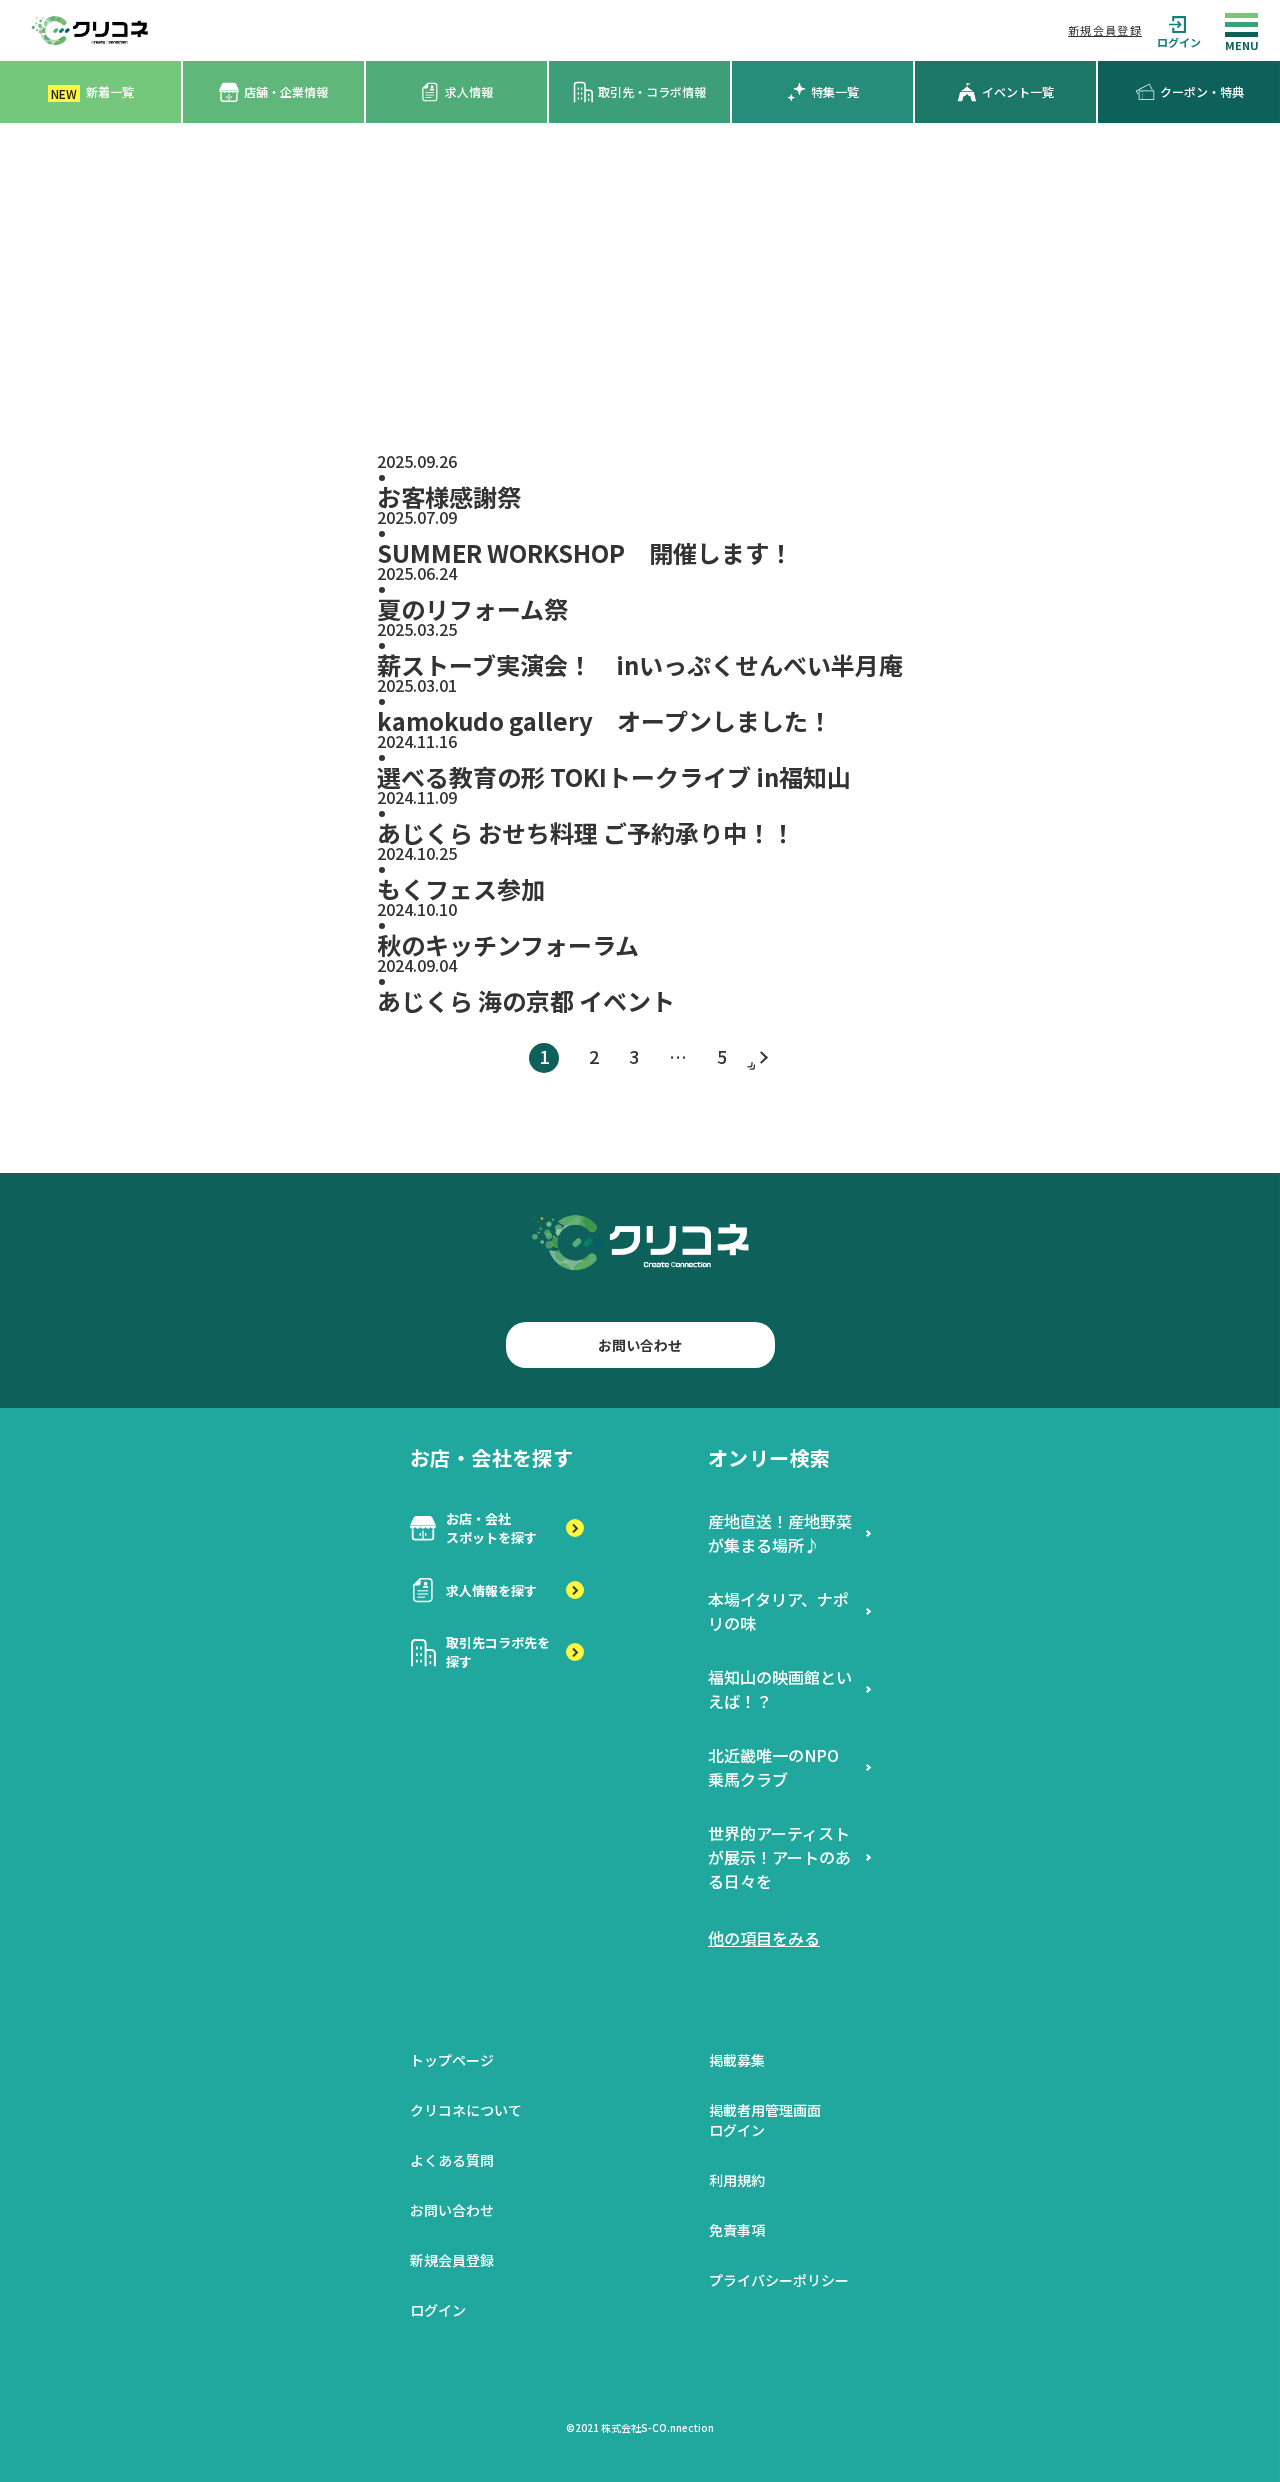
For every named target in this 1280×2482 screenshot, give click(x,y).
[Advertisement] (640, 273)
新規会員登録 (1105, 30)
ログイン (1179, 41)
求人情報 (469, 91)
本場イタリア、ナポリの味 (778, 1611)
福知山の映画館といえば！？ (780, 1689)
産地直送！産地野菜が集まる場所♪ (780, 1533)
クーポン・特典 (1202, 91)
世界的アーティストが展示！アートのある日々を (779, 1857)
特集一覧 (835, 91)
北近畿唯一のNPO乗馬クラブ (773, 1767)
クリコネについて (466, 2110)
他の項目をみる (764, 1938)
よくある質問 (452, 2160)
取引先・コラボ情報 (652, 91)
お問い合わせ (640, 1345)
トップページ (452, 2060)
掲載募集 (737, 2060)
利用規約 (737, 2180)
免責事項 (737, 2230)
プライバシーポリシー (779, 2280)
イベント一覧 (1018, 91)
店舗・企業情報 (286, 91)
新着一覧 (92, 92)
